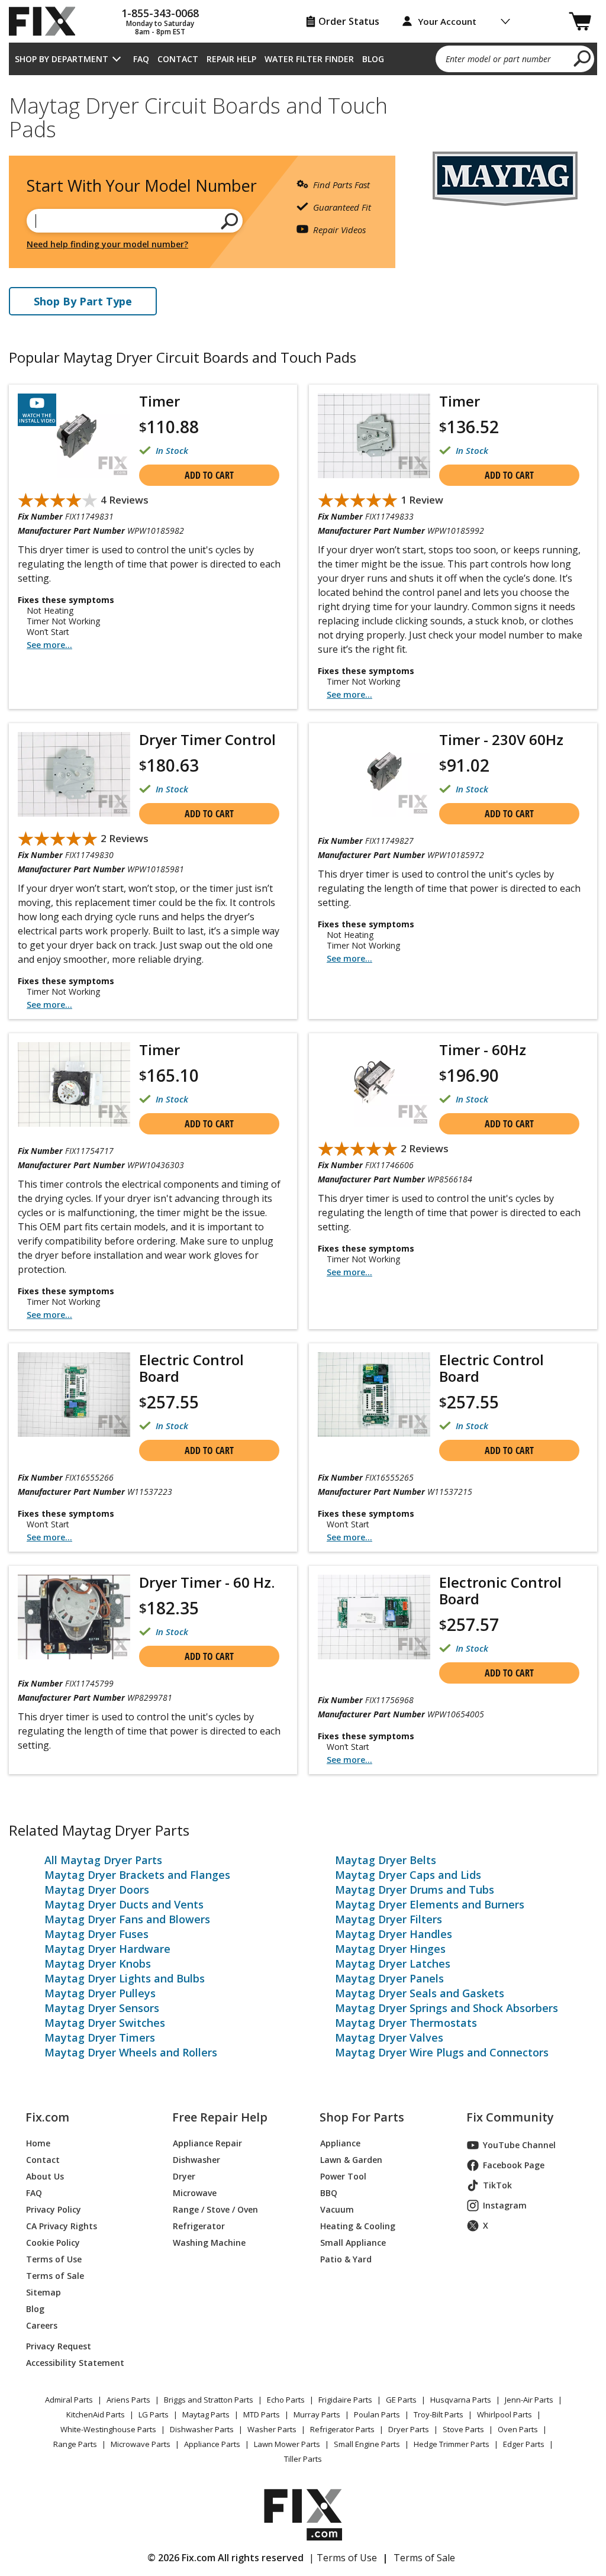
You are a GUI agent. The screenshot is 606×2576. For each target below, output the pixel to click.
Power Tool (343, 2176)
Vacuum (337, 2209)
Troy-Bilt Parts (439, 2414)
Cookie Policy (53, 2243)
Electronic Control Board (500, 1590)
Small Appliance (353, 2243)
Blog (373, 59)
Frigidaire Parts (345, 2400)
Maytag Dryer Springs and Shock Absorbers (447, 2008)
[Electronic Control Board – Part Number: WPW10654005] (374, 1617)
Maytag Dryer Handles (394, 1934)
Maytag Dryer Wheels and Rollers (131, 2052)
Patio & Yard (346, 2259)
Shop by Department (62, 59)
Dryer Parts (409, 2429)
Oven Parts (518, 2429)
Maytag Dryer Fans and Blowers (127, 1919)
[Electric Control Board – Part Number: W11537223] (74, 1395)
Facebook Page (514, 2165)
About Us (45, 2176)
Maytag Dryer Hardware (107, 1949)
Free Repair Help (220, 2117)
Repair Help (231, 59)
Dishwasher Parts (202, 2429)
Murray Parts (317, 2414)
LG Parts (154, 2414)
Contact (178, 59)
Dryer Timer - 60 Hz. (207, 1582)
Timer (159, 401)
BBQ (329, 2193)
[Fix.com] (47, 21)
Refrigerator (199, 2226)
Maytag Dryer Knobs (98, 1964)
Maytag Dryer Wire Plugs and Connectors (442, 2052)
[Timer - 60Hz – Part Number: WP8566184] (374, 1084)
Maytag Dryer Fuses (96, 1934)
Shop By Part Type (83, 301)
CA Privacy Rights (62, 2226)
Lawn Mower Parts (287, 2444)
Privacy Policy (54, 2209)
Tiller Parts (303, 2459)
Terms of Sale (55, 2276)
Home (38, 2143)
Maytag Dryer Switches (105, 2023)
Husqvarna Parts (461, 2400)
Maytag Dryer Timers (100, 2037)
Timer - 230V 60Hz (501, 739)
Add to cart (209, 475)
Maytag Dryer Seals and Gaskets (420, 1993)
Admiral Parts (69, 2400)
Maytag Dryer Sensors (102, 2008)
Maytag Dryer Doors (97, 1890)
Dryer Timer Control (207, 739)
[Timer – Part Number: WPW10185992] (374, 436)
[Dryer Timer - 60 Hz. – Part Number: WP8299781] (74, 1617)
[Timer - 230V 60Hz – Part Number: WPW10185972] (374, 774)
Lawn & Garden (351, 2160)
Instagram (505, 2205)
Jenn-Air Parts (529, 2400)
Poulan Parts (377, 2414)
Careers (42, 2325)
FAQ (141, 59)
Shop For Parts (362, 2117)
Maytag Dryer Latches (393, 1964)
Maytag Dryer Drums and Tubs (415, 1890)
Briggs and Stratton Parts (209, 2400)
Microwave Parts (141, 2444)
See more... (49, 645)
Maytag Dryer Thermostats (406, 2023)
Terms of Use (54, 2259)
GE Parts (401, 2400)
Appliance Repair (207, 2143)
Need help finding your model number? (107, 244)
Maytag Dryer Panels (389, 1978)
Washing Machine (209, 2243)
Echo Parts (286, 2400)
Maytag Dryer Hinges (390, 1949)
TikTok (497, 2185)
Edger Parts (524, 2444)
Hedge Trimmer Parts (452, 2444)
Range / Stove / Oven (215, 2209)
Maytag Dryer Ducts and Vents (124, 1904)
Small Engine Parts (367, 2444)
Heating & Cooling (358, 2226)
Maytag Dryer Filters (389, 1919)
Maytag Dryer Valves (389, 2037)
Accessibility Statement (75, 2363)
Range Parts (75, 2444)
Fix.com (47, 2117)
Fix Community (510, 2117)
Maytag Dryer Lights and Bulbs (125, 1978)
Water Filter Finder (309, 59)
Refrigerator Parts (342, 2429)
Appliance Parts (212, 2444)
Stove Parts (463, 2429)
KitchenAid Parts (96, 2414)
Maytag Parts (206, 2414)
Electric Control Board (191, 1368)
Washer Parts (272, 2429)
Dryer (184, 2176)
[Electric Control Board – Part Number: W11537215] (374, 1395)
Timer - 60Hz (483, 1050)
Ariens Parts (128, 2400)
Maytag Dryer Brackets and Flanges (137, 1875)
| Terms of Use (343, 2558)
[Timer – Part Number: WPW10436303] (74, 1084)
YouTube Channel (519, 2145)
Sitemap (43, 2292)
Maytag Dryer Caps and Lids (408, 1875)
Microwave (195, 2193)
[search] (583, 58)
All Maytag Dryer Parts (103, 1860)
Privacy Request (59, 2346)
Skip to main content (303, 12)
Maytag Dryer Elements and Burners (430, 1904)
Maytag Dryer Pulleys (100, 1993)
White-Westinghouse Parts (108, 2429)
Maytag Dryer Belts (386, 1860)
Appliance (340, 2143)
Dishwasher (196, 2160)
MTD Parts (262, 2414)
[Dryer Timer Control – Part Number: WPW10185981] (74, 774)
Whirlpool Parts (505, 2414)
